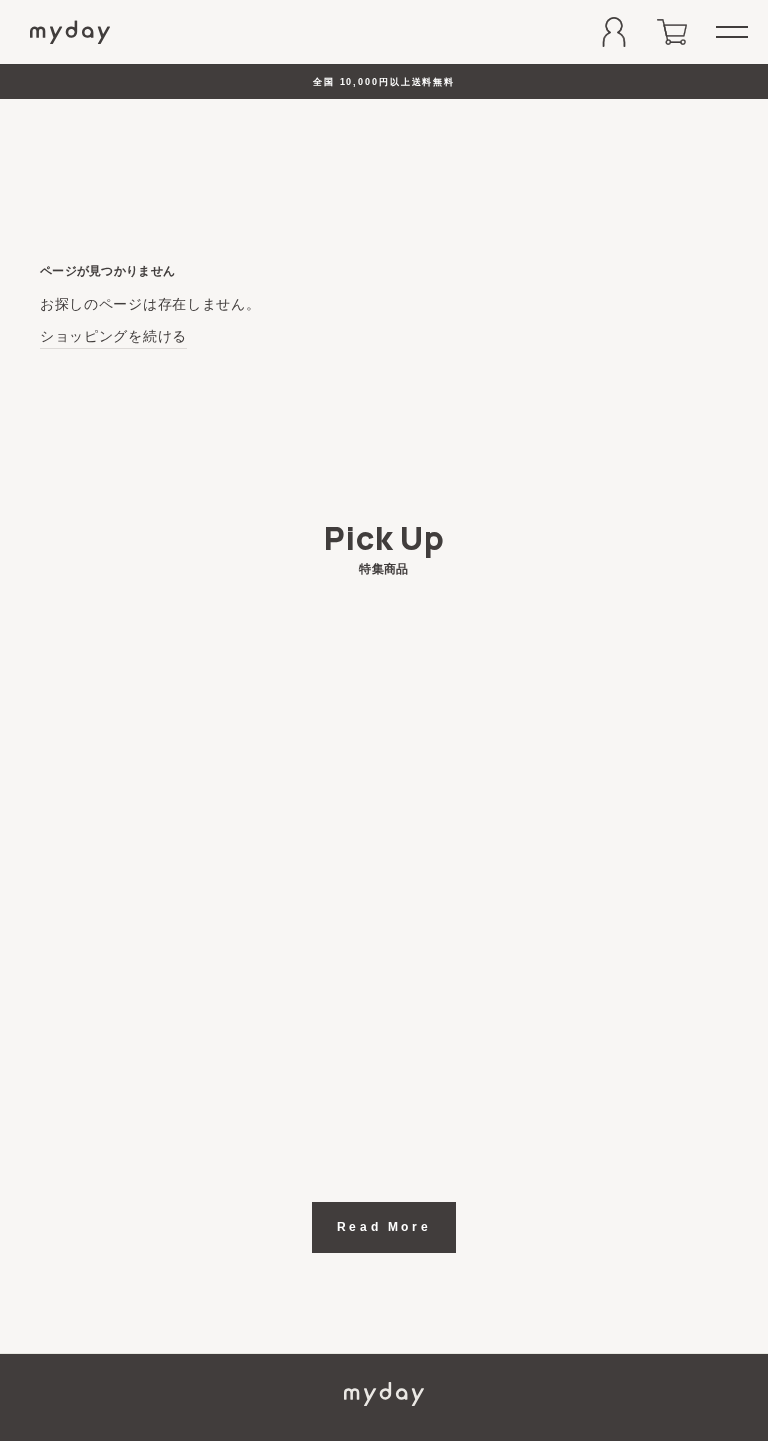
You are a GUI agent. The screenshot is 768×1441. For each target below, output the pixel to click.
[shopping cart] (672, 32)
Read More (384, 1227)
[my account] (614, 32)
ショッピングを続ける (113, 336)
